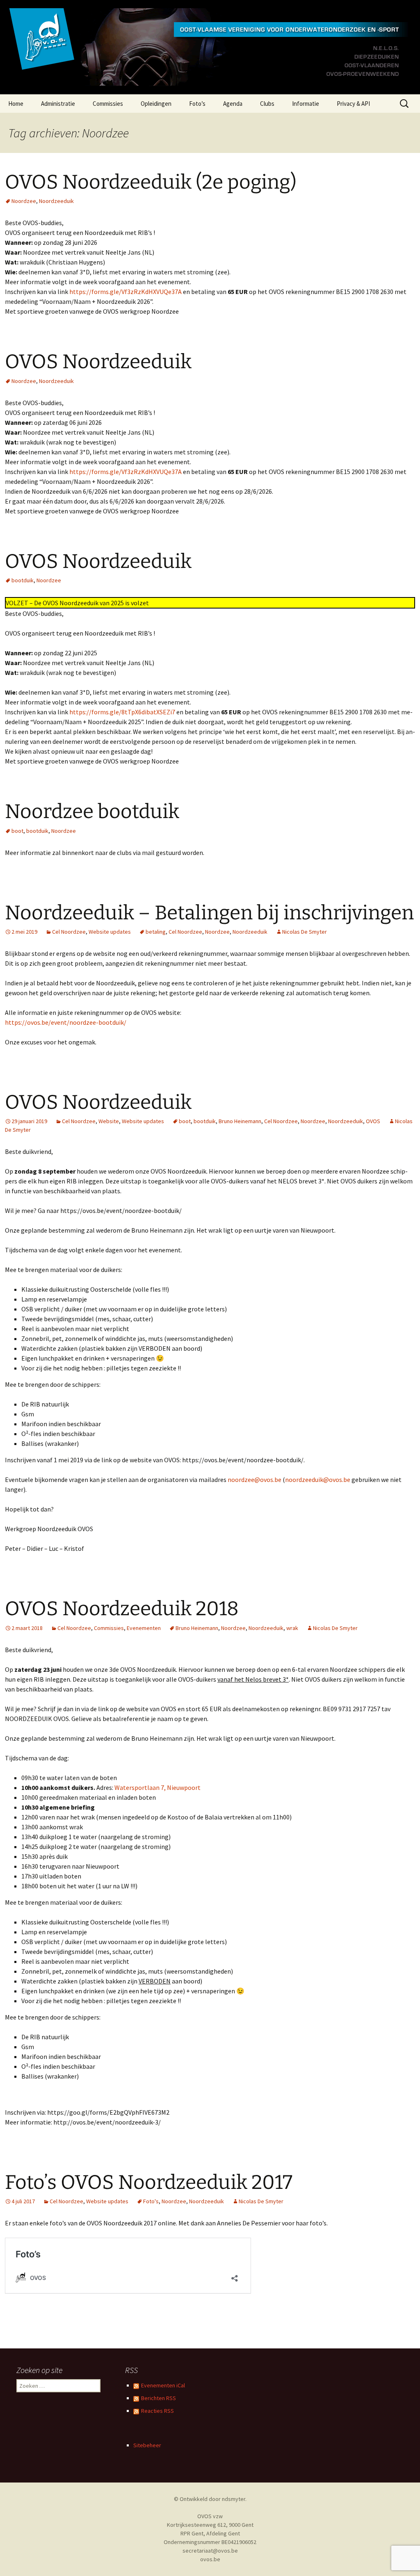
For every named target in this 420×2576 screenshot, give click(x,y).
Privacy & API (353, 104)
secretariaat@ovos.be (210, 2551)
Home (16, 104)
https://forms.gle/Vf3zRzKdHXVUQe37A (126, 292)
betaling (156, 932)
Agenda (233, 104)
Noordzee (24, 201)
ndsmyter (234, 2499)
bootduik (23, 580)
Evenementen (144, 1628)
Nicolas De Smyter (305, 932)
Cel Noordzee (69, 932)
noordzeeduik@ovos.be (318, 1479)
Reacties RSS (157, 2411)
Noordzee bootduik (92, 812)
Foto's (151, 2201)
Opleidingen (156, 104)
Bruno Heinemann (240, 1121)
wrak (292, 1628)
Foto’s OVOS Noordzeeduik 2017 (149, 2182)
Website (109, 1121)
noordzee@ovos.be (255, 1479)
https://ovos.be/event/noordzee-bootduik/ (66, 1022)
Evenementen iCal (163, 2385)
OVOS (373, 1121)
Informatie (306, 104)
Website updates (110, 932)
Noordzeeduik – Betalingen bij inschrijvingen (209, 913)
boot (17, 831)
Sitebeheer (147, 2445)
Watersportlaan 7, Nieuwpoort (157, 1787)
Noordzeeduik (56, 201)
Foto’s (197, 104)
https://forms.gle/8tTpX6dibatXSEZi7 (122, 712)
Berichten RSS (159, 2398)
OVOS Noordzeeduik (98, 362)
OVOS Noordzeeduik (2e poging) (151, 182)
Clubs (267, 104)
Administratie (58, 104)
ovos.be (210, 2559)
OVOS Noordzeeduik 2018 (122, 1609)
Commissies (108, 104)
